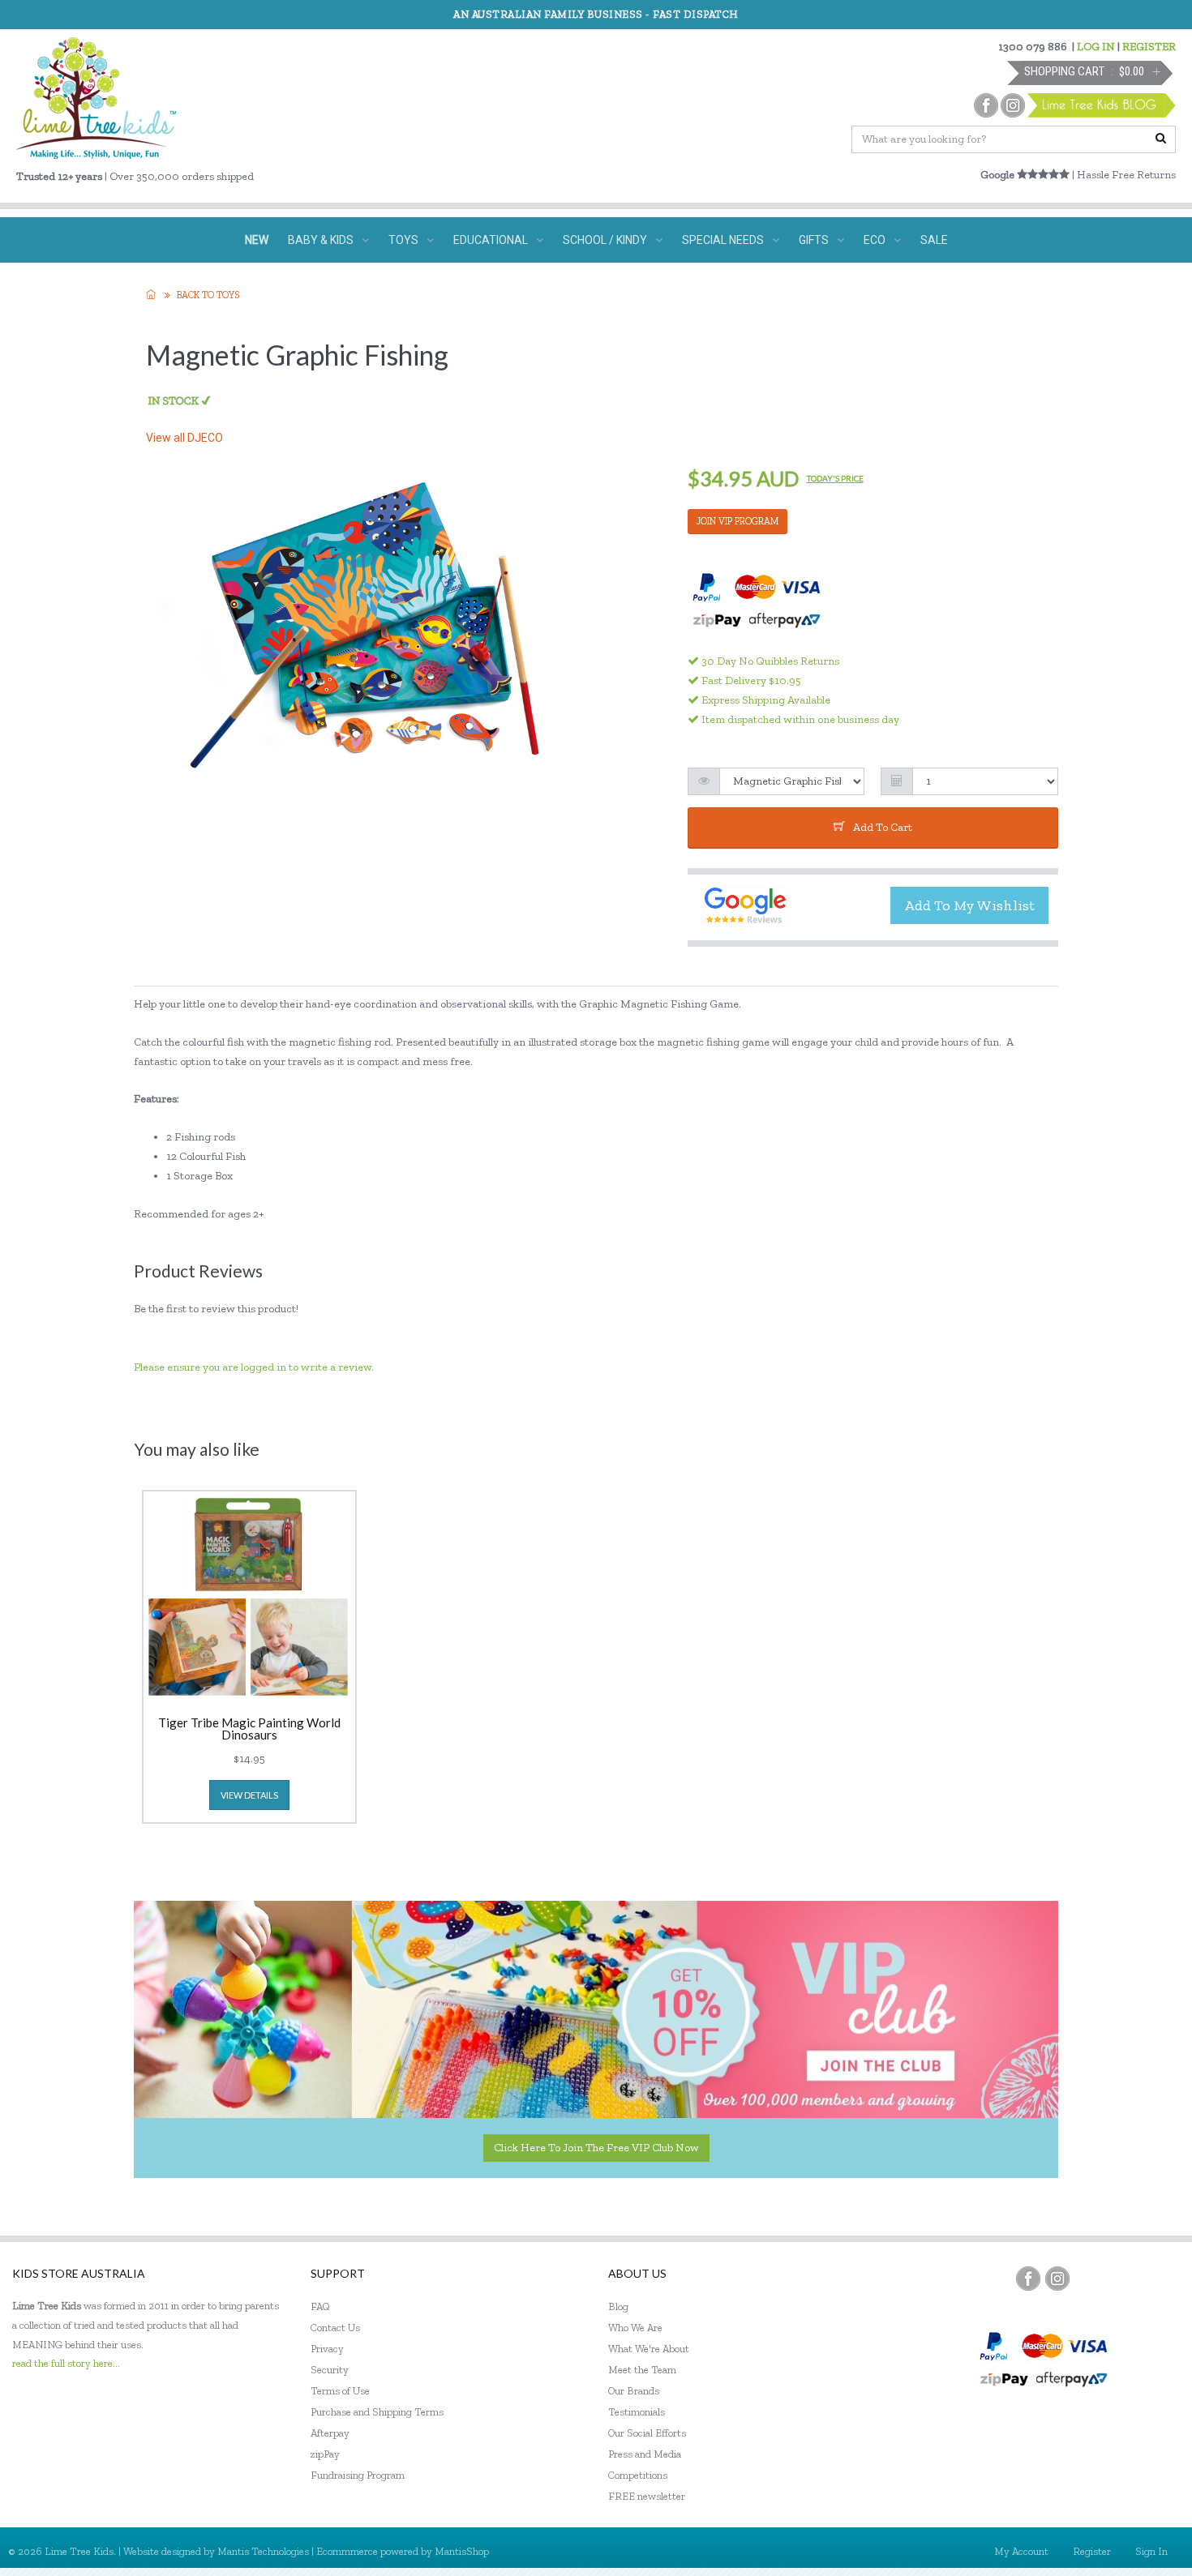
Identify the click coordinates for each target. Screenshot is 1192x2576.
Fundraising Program (358, 2475)
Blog (618, 2306)
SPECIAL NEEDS (723, 240)
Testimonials (637, 2412)
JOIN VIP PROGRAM (737, 521)
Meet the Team (642, 2370)
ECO (875, 240)
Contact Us (335, 2328)
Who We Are (635, 2328)
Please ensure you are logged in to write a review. (254, 1367)
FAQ (320, 2306)
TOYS (403, 240)
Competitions (638, 2475)
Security (330, 2370)
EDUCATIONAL (491, 240)
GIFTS (814, 240)
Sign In (1151, 2551)
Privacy (327, 2349)
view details (249, 1795)
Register (1092, 2551)
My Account (1021, 2551)
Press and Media (645, 2454)
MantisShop (462, 2551)
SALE (934, 240)
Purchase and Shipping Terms (377, 2412)
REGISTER (1149, 47)
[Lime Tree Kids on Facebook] (1028, 2279)
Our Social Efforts (647, 2433)
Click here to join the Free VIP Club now (596, 2148)
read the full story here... (66, 2363)
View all (184, 438)
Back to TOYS (208, 295)
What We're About (649, 2349)
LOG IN (1096, 47)
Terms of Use (340, 2391)
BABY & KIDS (321, 240)
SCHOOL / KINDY (605, 240)
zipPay (325, 2454)
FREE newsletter (647, 2496)
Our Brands (634, 2391)
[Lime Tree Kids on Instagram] (1057, 2279)
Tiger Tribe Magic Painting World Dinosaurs (249, 1729)
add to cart (883, 827)
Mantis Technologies (263, 2551)
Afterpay (330, 2433)
